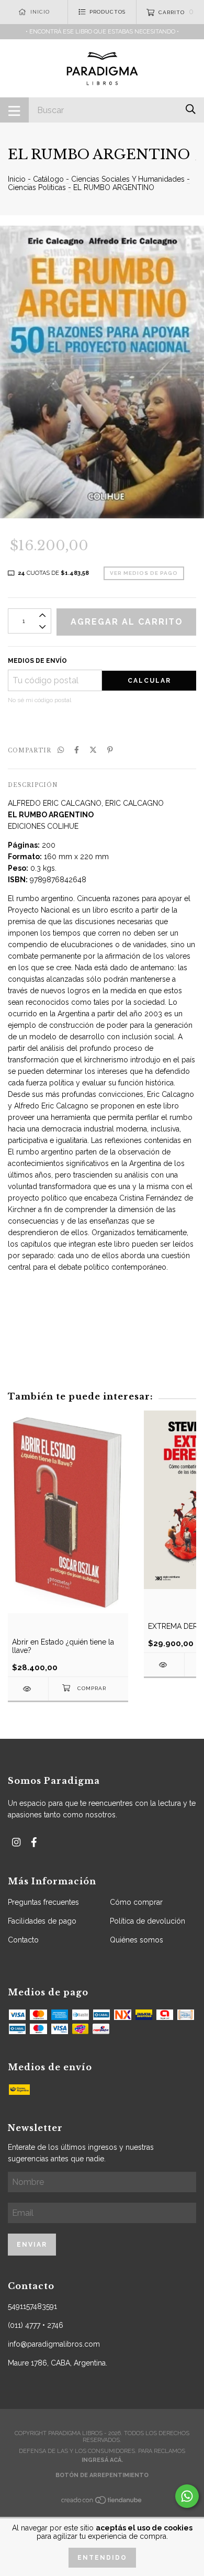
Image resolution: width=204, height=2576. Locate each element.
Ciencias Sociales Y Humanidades (128, 179)
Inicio (17, 179)
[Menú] (14, 110)
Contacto (23, 1940)
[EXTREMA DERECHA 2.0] (164, 1665)
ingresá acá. (102, 2460)
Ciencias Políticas (37, 187)
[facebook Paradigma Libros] (34, 1842)
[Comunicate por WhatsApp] (187, 2496)
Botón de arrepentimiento (102, 2475)
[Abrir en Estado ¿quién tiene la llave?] (28, 1689)
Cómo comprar (136, 1902)
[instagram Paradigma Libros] (16, 1842)
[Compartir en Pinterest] (110, 750)
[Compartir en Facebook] (77, 750)
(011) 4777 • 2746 (36, 2325)
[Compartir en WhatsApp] (61, 750)
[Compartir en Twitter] (93, 750)
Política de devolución (148, 1921)
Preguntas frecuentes (43, 1902)
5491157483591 (32, 2306)
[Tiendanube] (102, 2503)
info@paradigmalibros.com (54, 2344)
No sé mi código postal (39, 700)
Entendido (102, 2558)
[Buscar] (191, 109)
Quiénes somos (137, 1940)
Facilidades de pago (42, 1921)
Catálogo (48, 179)
